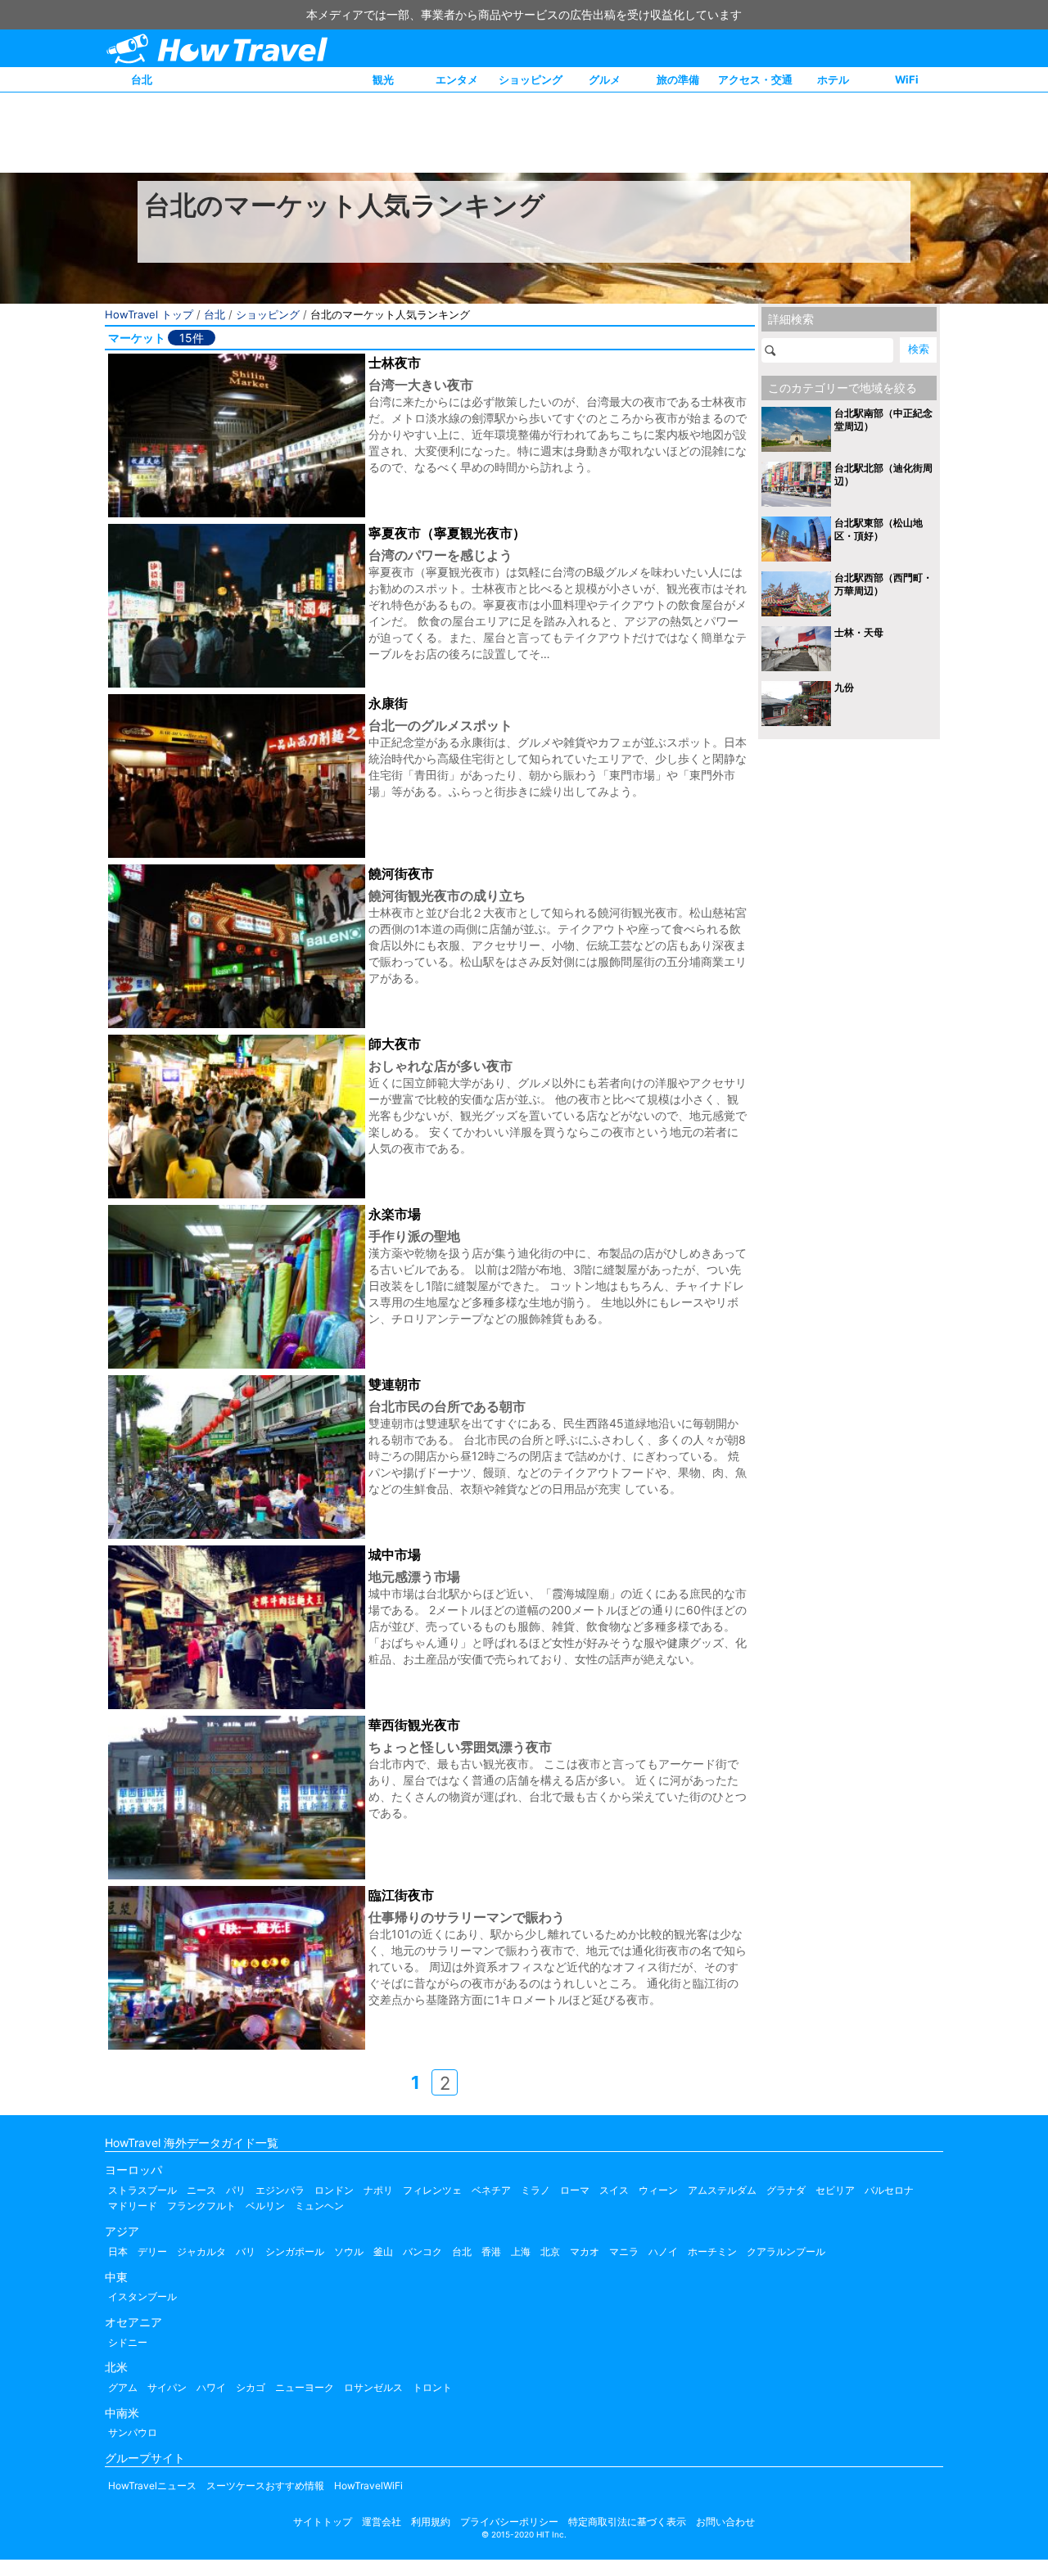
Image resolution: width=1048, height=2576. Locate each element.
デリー (152, 2251)
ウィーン (658, 2190)
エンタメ (457, 79)
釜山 (383, 2251)
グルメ (605, 79)
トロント (432, 2387)
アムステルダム (722, 2190)
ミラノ (535, 2190)
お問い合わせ (725, 2522)
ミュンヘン (319, 2206)
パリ (236, 2190)
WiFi (907, 79)
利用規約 (431, 2522)
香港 (491, 2251)
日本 (118, 2251)
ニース (201, 2190)
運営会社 (382, 2522)
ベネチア (491, 2190)
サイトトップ (323, 2522)
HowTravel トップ (149, 314)
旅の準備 (678, 79)
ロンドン (334, 2190)
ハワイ (211, 2387)
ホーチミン (712, 2251)
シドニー (128, 2342)
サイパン (167, 2387)
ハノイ (663, 2251)
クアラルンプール (786, 2251)
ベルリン (265, 2206)
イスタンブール (142, 2296)
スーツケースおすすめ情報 (265, 2486)
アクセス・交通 (755, 79)
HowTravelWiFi (368, 2486)
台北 (142, 79)
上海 (521, 2251)
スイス (614, 2190)
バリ (246, 2251)
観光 (383, 79)
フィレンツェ (432, 2190)
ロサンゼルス (373, 2387)
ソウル (349, 2251)
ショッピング (531, 79)
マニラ (624, 2251)
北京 (550, 2251)
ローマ (575, 2190)
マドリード (133, 2206)
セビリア (835, 2190)
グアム (123, 2387)
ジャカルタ (201, 2251)
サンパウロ (133, 2432)
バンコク (422, 2251)
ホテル (833, 79)
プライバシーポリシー (509, 2522)
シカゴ (251, 2387)
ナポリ (378, 2190)
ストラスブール (142, 2190)
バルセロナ (889, 2190)
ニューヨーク (305, 2387)
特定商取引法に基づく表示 (627, 2522)
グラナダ (786, 2190)
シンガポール (295, 2251)
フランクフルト (201, 2206)
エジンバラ (280, 2190)
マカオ (585, 2251)
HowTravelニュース (152, 2486)
